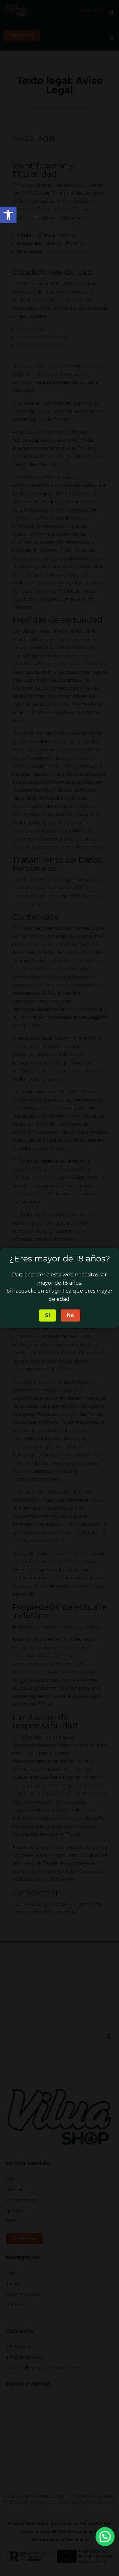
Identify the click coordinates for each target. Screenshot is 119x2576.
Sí (47, 1315)
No (70, 1315)
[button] (105, 2537)
